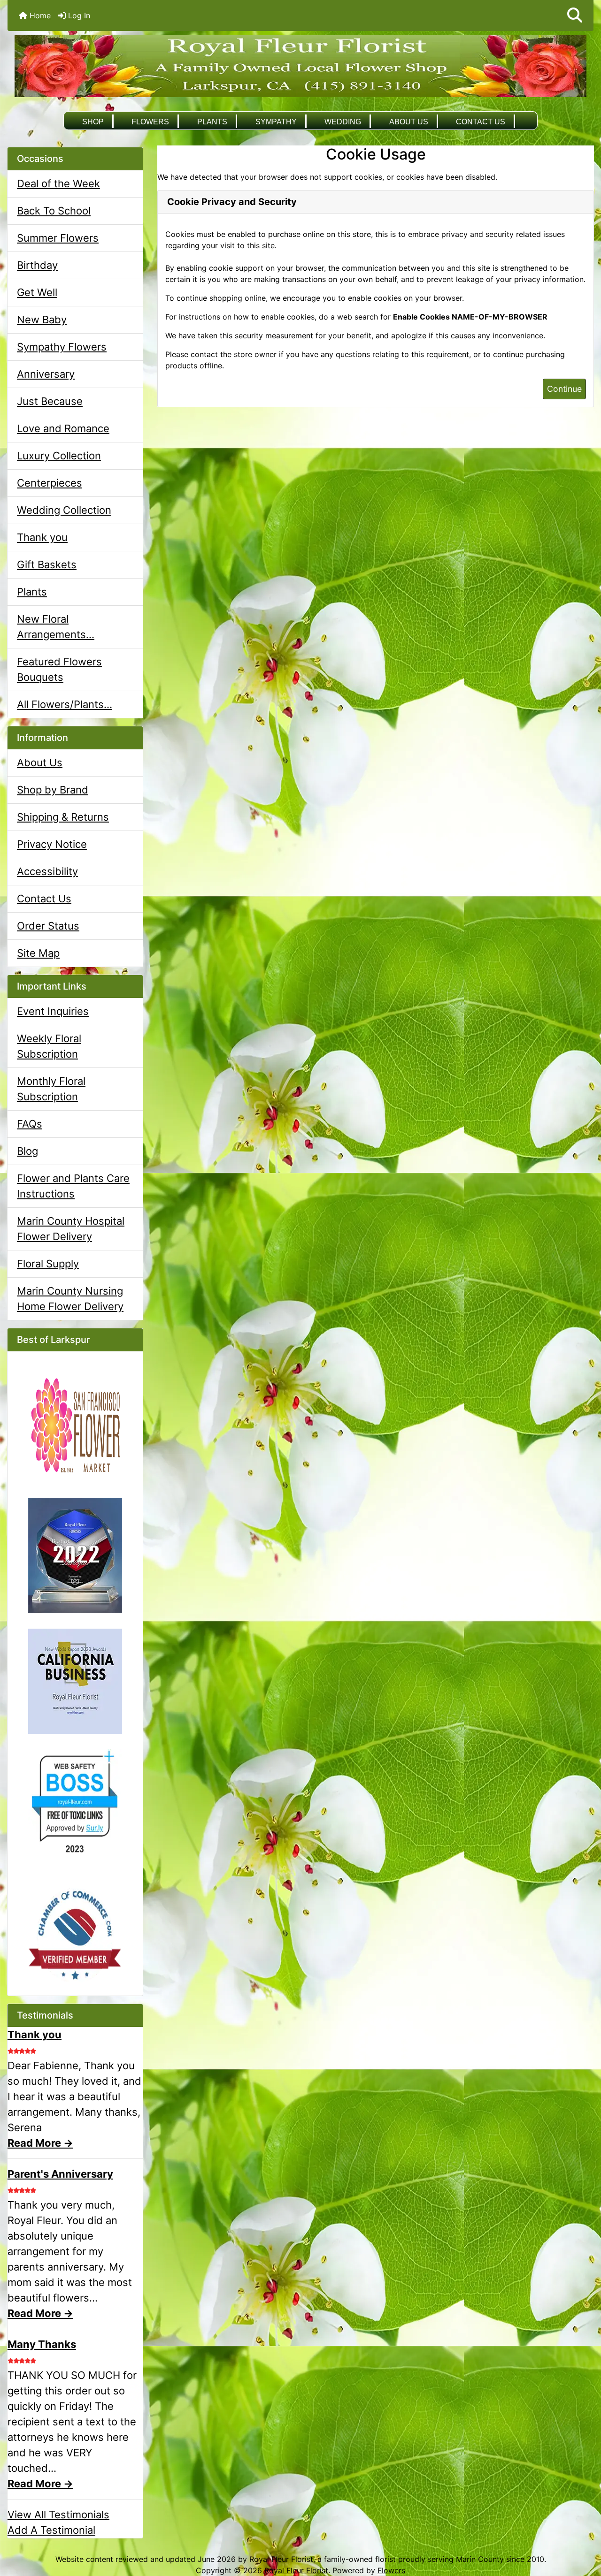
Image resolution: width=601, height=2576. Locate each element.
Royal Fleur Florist (296, 2570)
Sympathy (276, 122)
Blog (27, 1151)
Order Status (48, 926)
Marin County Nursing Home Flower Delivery (70, 1299)
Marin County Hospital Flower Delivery (71, 1229)
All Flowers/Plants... (65, 704)
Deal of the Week (58, 183)
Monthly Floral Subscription (51, 1089)
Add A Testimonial (51, 2530)
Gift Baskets (47, 564)
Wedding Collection (64, 510)
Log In (78, 15)
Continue (564, 389)
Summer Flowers (58, 238)
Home (39, 15)
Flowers (150, 122)
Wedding (343, 122)
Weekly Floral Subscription (49, 1046)
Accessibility (47, 871)
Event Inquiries (53, 1011)
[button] (575, 15)
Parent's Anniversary (60, 2174)
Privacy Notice (52, 844)
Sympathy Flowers (62, 347)
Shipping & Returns (63, 817)
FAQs (30, 1124)
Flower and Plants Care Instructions (73, 1186)
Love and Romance (63, 428)
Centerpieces (50, 483)
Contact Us (481, 122)
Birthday (37, 265)
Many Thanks (42, 2344)
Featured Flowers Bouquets (59, 669)
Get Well (37, 292)
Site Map (38, 953)
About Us (409, 122)
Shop (93, 122)
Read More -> (40, 2143)
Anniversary (46, 374)
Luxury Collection (59, 456)
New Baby (42, 320)
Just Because (50, 401)
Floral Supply (48, 1264)
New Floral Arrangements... (56, 627)
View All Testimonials (58, 2515)
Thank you (42, 537)
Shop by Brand (53, 790)
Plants (212, 122)
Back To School (54, 211)
